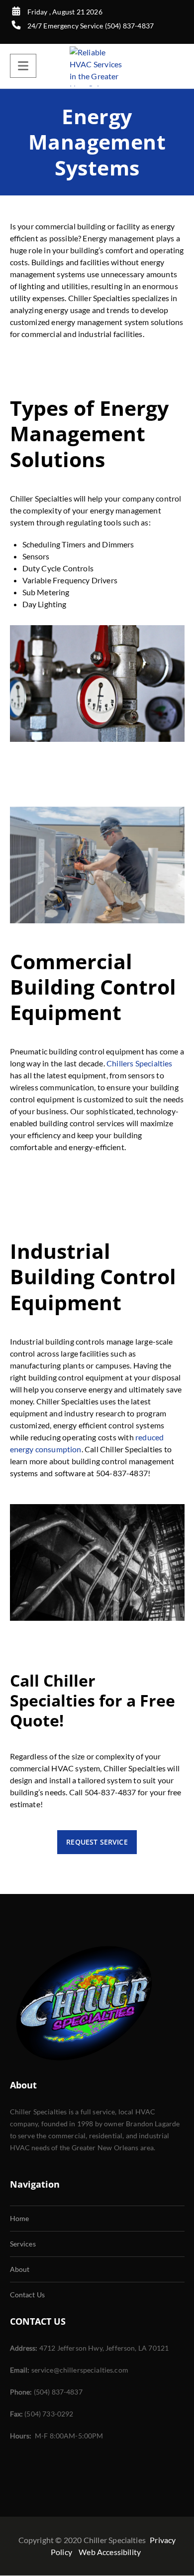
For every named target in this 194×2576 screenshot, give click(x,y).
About (20, 2269)
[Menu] (23, 66)
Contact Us (28, 2295)
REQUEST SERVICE (97, 1842)
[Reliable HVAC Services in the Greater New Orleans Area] (97, 66)
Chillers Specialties (139, 1063)
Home (20, 2218)
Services (23, 2244)
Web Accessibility (110, 2552)
